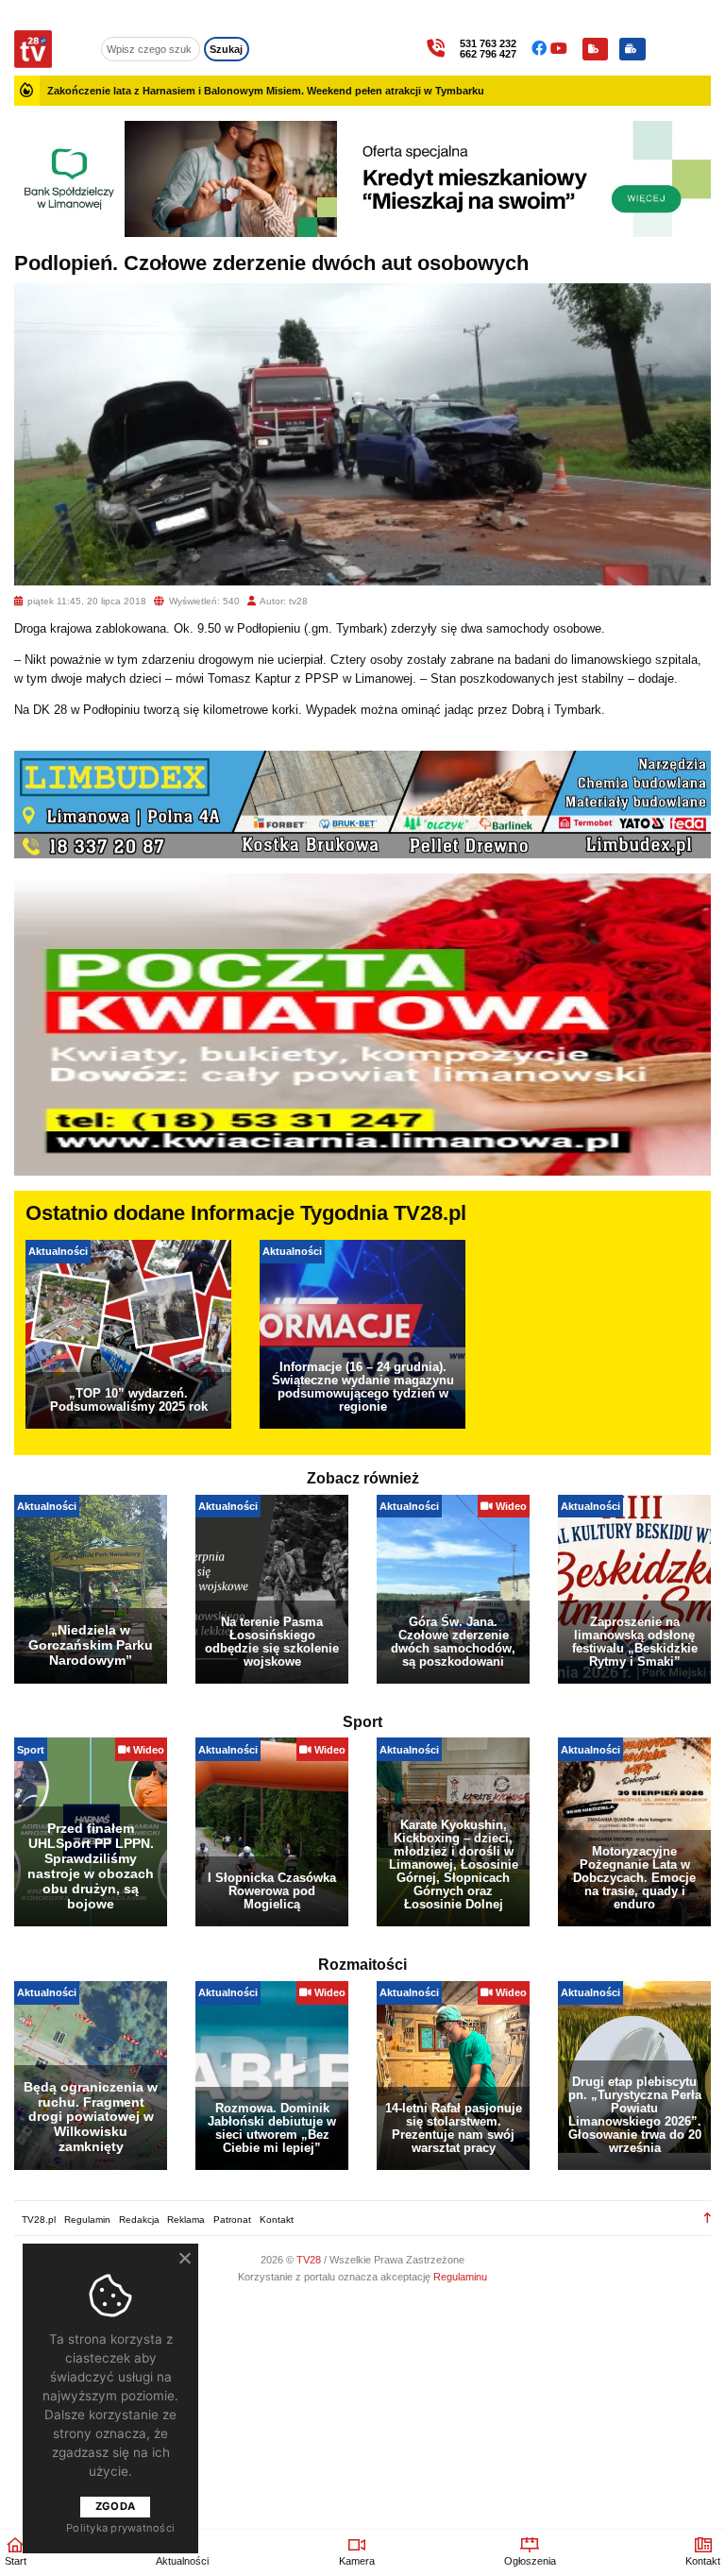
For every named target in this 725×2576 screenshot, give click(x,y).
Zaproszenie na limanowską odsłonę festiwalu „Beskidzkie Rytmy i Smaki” (635, 1642)
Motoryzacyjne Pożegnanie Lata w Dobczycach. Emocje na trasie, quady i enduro (634, 1878)
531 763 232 (488, 44)
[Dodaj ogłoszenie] (632, 49)
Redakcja (139, 2220)
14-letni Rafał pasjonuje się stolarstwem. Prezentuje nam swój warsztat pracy (454, 2128)
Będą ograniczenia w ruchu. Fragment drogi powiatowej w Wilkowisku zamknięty (91, 2117)
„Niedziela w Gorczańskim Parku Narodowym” (91, 1645)
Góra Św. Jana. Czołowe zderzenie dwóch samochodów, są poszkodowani (453, 1642)
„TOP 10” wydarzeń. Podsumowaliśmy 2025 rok (129, 1400)
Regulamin (87, 2220)
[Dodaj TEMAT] (595, 49)
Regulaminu (460, 2277)
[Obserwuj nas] (541, 49)
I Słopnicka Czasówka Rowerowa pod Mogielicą (272, 1891)
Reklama (186, 2220)
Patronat (232, 2220)
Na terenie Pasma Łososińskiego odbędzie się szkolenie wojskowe (272, 1642)
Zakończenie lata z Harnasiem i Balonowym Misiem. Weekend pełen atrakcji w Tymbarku (266, 91)
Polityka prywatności (120, 2528)
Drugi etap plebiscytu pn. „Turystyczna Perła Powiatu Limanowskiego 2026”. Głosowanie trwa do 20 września (635, 2115)
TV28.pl (39, 2220)
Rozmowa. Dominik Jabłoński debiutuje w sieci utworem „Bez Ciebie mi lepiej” (272, 2128)
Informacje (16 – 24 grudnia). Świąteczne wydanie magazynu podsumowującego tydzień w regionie (363, 1387)
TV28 (310, 2260)
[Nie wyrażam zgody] (184, 2258)
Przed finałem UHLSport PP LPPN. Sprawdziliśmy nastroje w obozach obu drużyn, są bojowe (91, 1865)
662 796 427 (488, 54)
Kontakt (277, 2220)
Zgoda (115, 2506)
